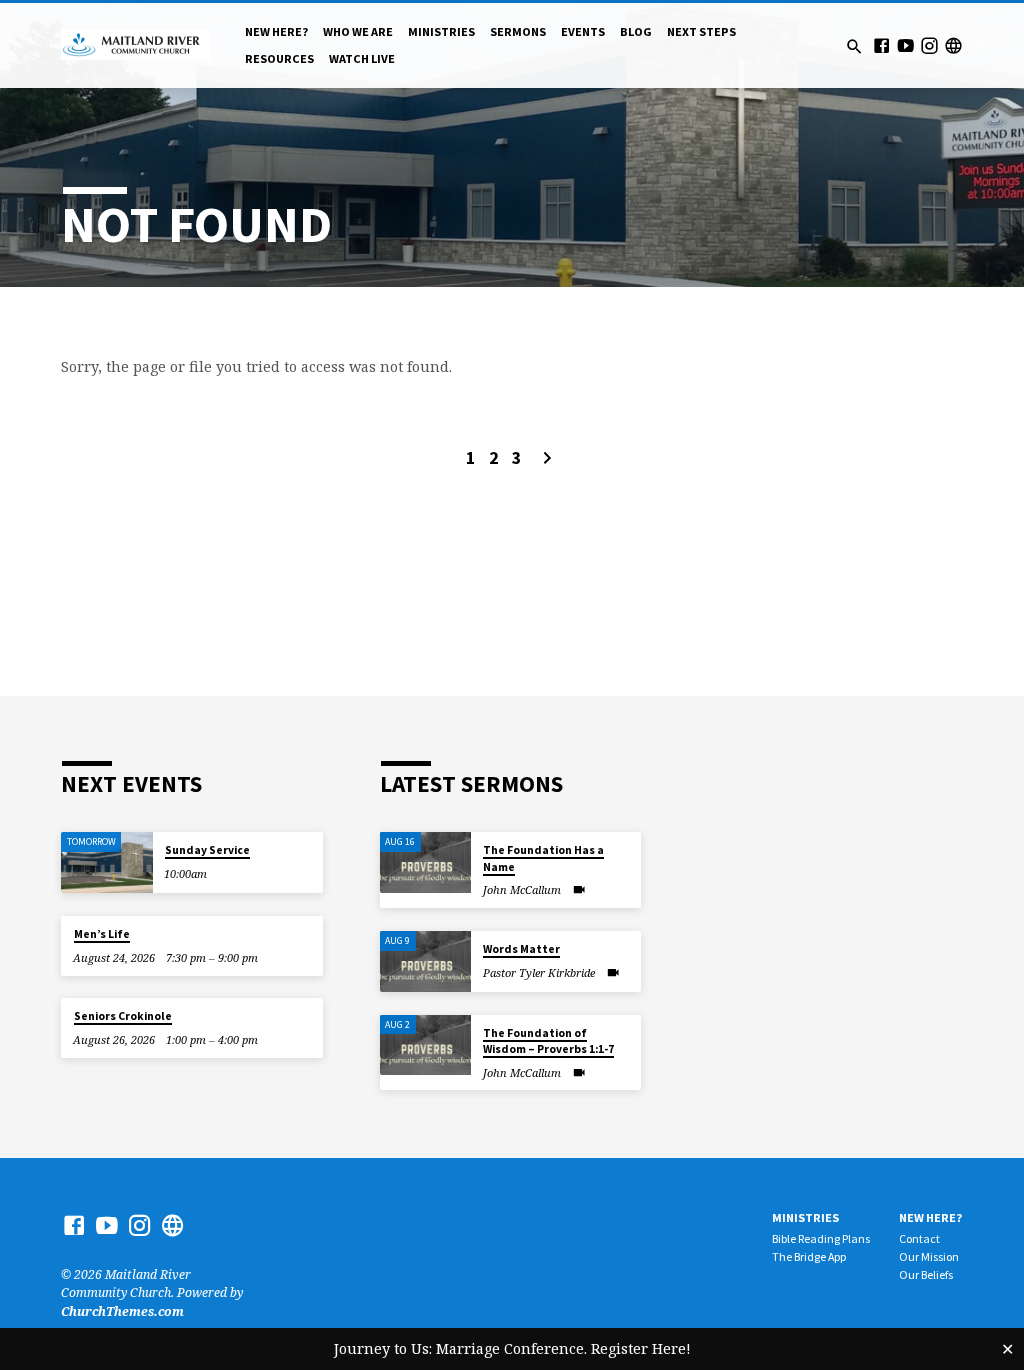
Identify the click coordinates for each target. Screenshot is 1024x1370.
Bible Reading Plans (821, 1238)
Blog (636, 31)
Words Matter (521, 949)
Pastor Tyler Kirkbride (539, 972)
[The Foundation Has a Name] (425, 862)
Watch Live (362, 58)
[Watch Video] (579, 889)
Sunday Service (207, 850)
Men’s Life (102, 934)
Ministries (441, 31)
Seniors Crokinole (123, 1016)
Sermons (518, 31)
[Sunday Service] (106, 862)
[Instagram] (929, 45)
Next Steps (701, 31)
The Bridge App (809, 1256)
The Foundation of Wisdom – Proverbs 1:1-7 (548, 1041)
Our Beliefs (926, 1274)
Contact (919, 1238)
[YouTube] (905, 45)
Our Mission (929, 1256)
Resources (279, 58)
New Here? (276, 31)
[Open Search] (854, 46)
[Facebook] (881, 45)
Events (583, 31)
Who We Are (358, 31)
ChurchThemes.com (122, 1311)
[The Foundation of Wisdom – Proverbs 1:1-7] (425, 1045)
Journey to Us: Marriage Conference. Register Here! (512, 1348)
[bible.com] (953, 45)
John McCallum (522, 889)
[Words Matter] (425, 961)
